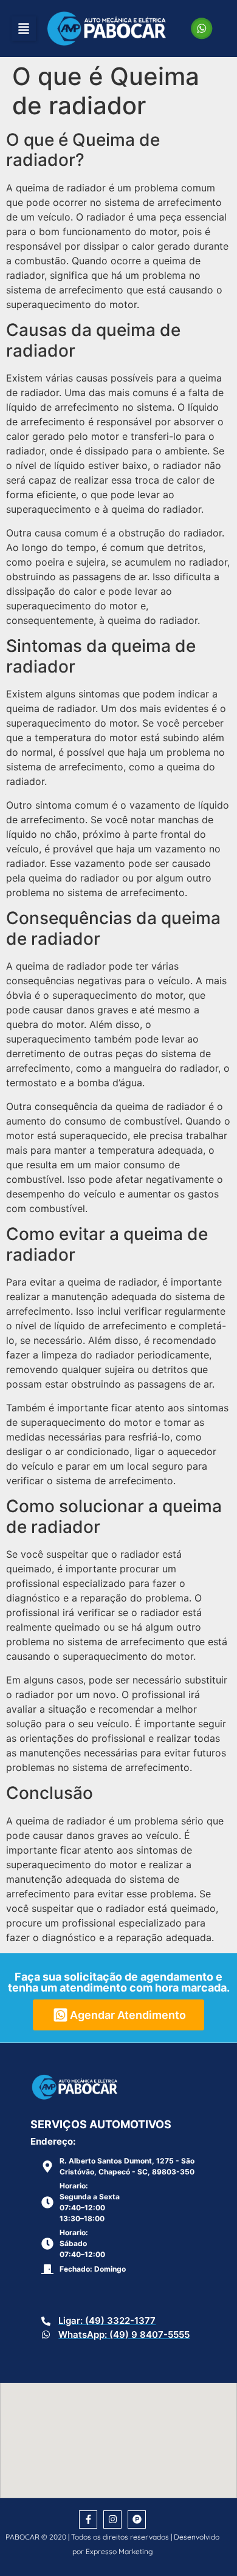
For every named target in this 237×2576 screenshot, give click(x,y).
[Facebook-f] (88, 2519)
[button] (24, 29)
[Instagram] (112, 2519)
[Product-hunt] (137, 2519)
